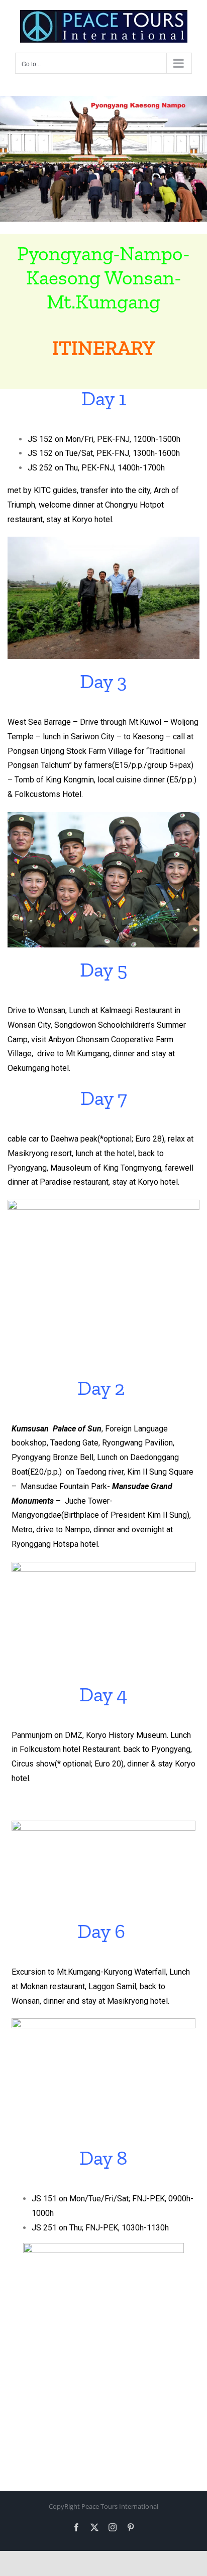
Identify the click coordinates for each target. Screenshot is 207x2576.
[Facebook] (76, 2527)
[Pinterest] (131, 2527)
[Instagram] (113, 2527)
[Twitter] (94, 2527)
